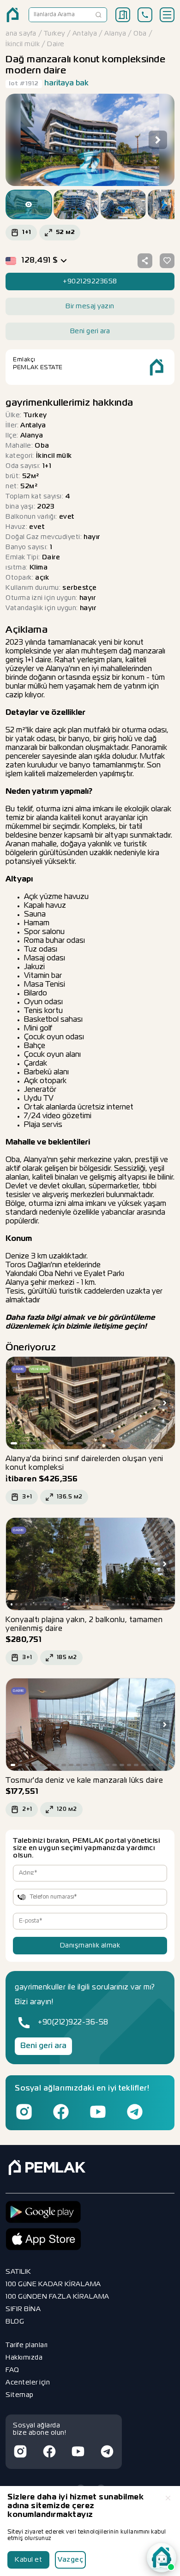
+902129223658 (90, 282)
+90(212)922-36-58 (73, 2023)
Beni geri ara (43, 2046)
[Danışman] (162, 2558)
